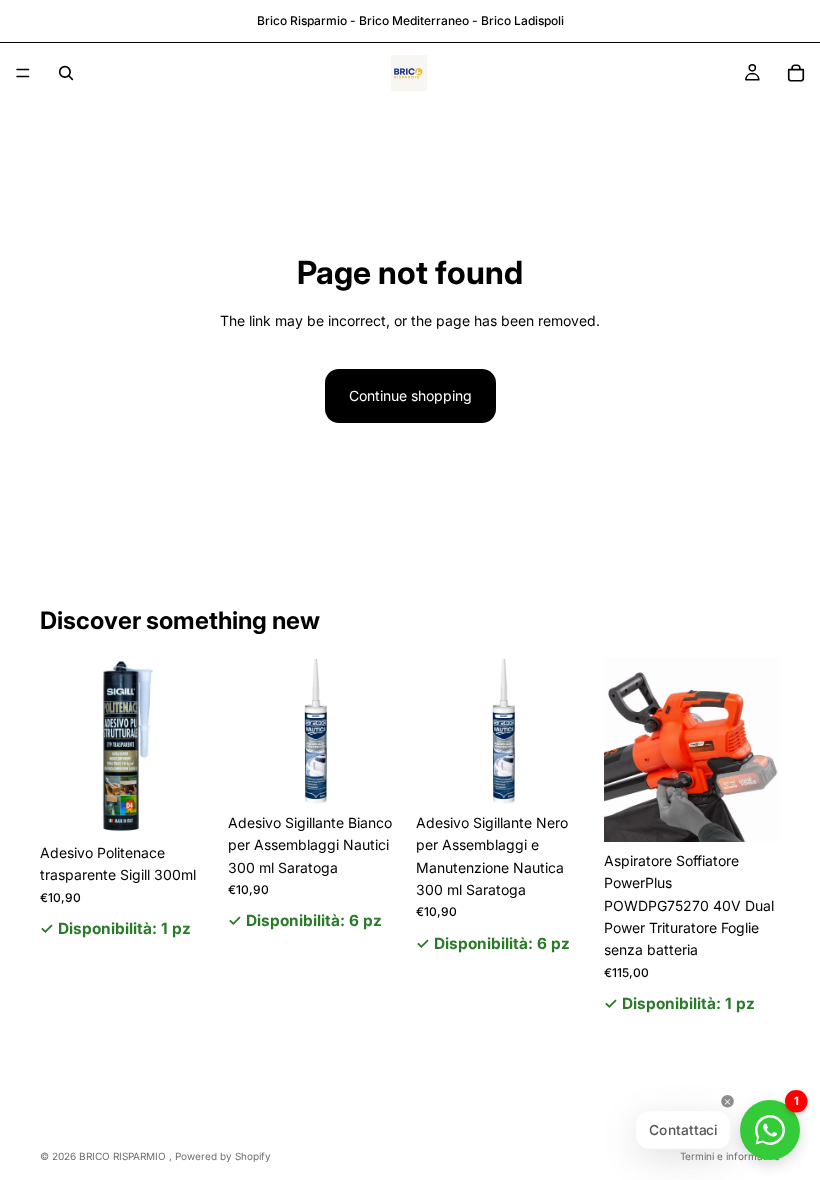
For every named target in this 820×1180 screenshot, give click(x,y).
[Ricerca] (66, 73)
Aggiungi (202, 802)
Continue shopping (410, 395)
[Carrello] (796, 73)
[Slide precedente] (626, 750)
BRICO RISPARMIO (124, 1156)
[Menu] (23, 73)
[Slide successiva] (758, 750)
